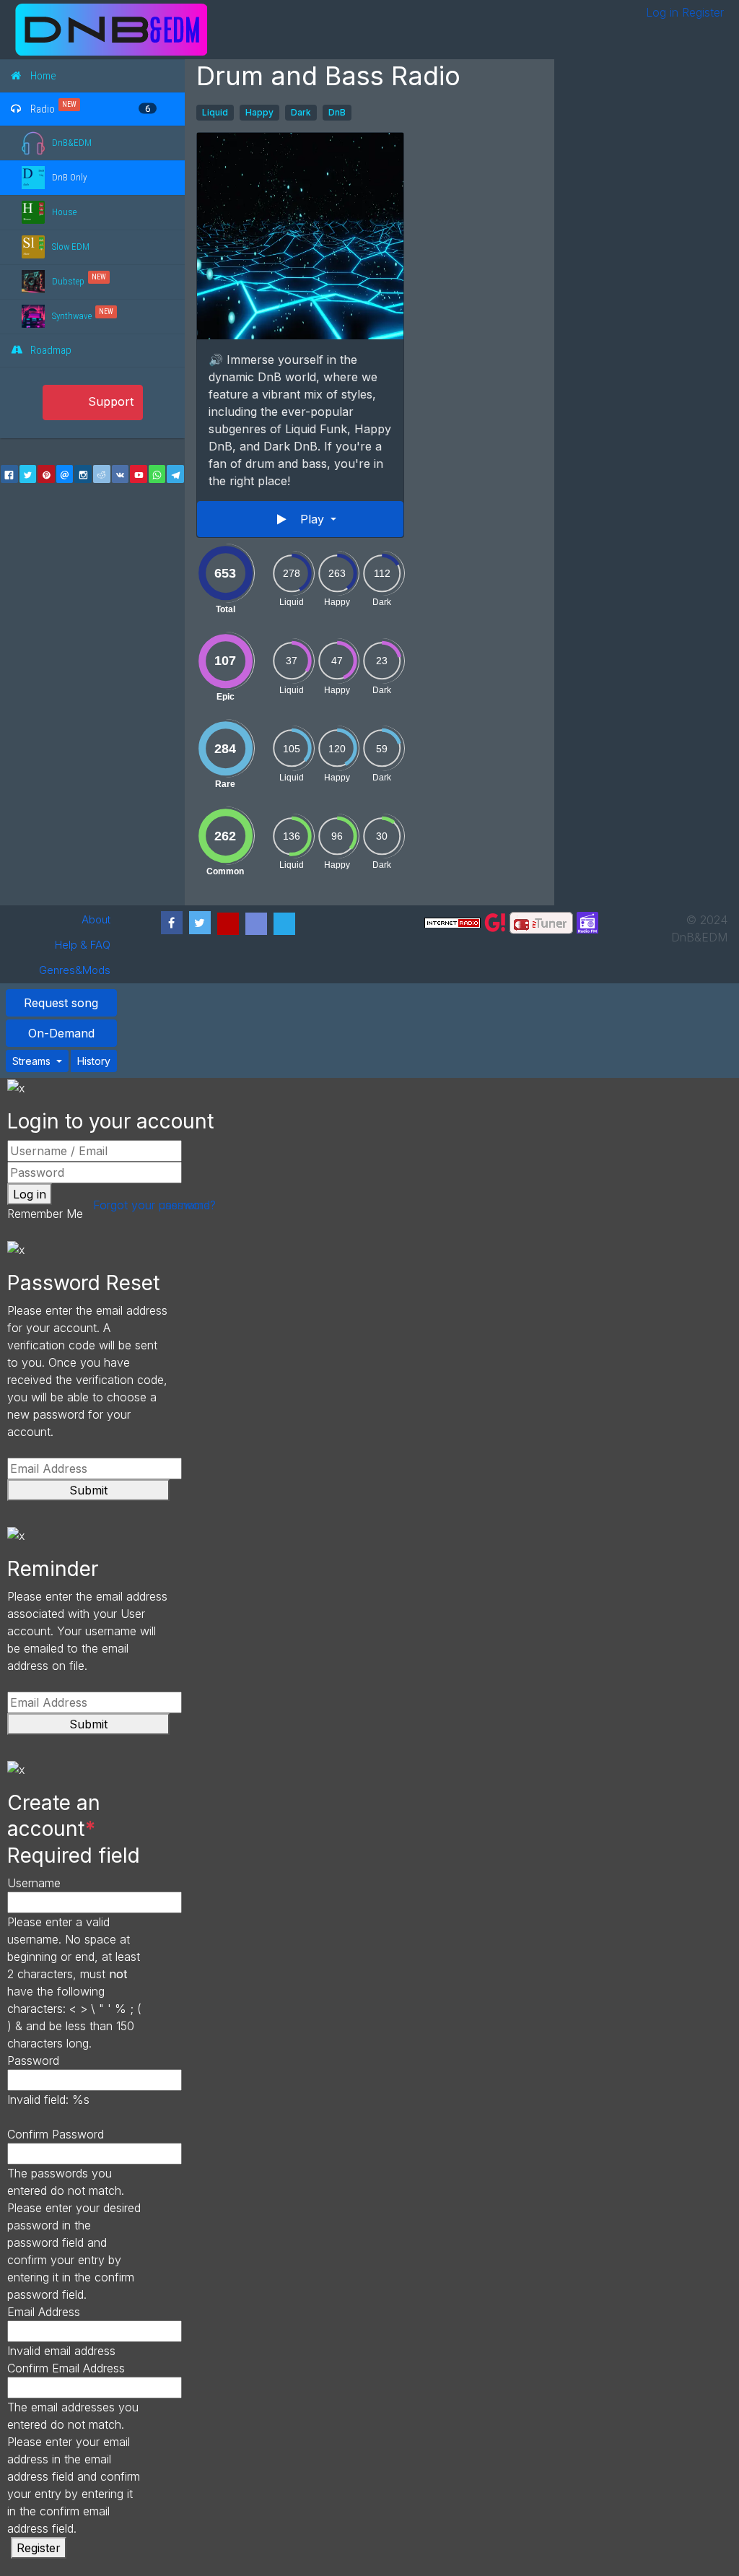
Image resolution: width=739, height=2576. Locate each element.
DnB (337, 112)
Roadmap (51, 350)
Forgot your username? (154, 1205)
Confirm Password (56, 2134)
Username (34, 1883)
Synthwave (72, 316)
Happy (259, 112)
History (94, 1061)
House (64, 212)
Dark (301, 112)
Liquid (215, 112)
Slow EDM (71, 247)
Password (33, 2061)
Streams (33, 1061)
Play (314, 519)
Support (111, 401)
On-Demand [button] (61, 1033)
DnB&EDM (72, 143)
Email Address (44, 2312)
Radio (43, 108)
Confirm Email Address (66, 2368)
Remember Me (45, 1214)
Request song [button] (61, 1003)
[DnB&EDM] (242, 30)
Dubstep (68, 281)
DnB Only (69, 177)
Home (43, 76)
